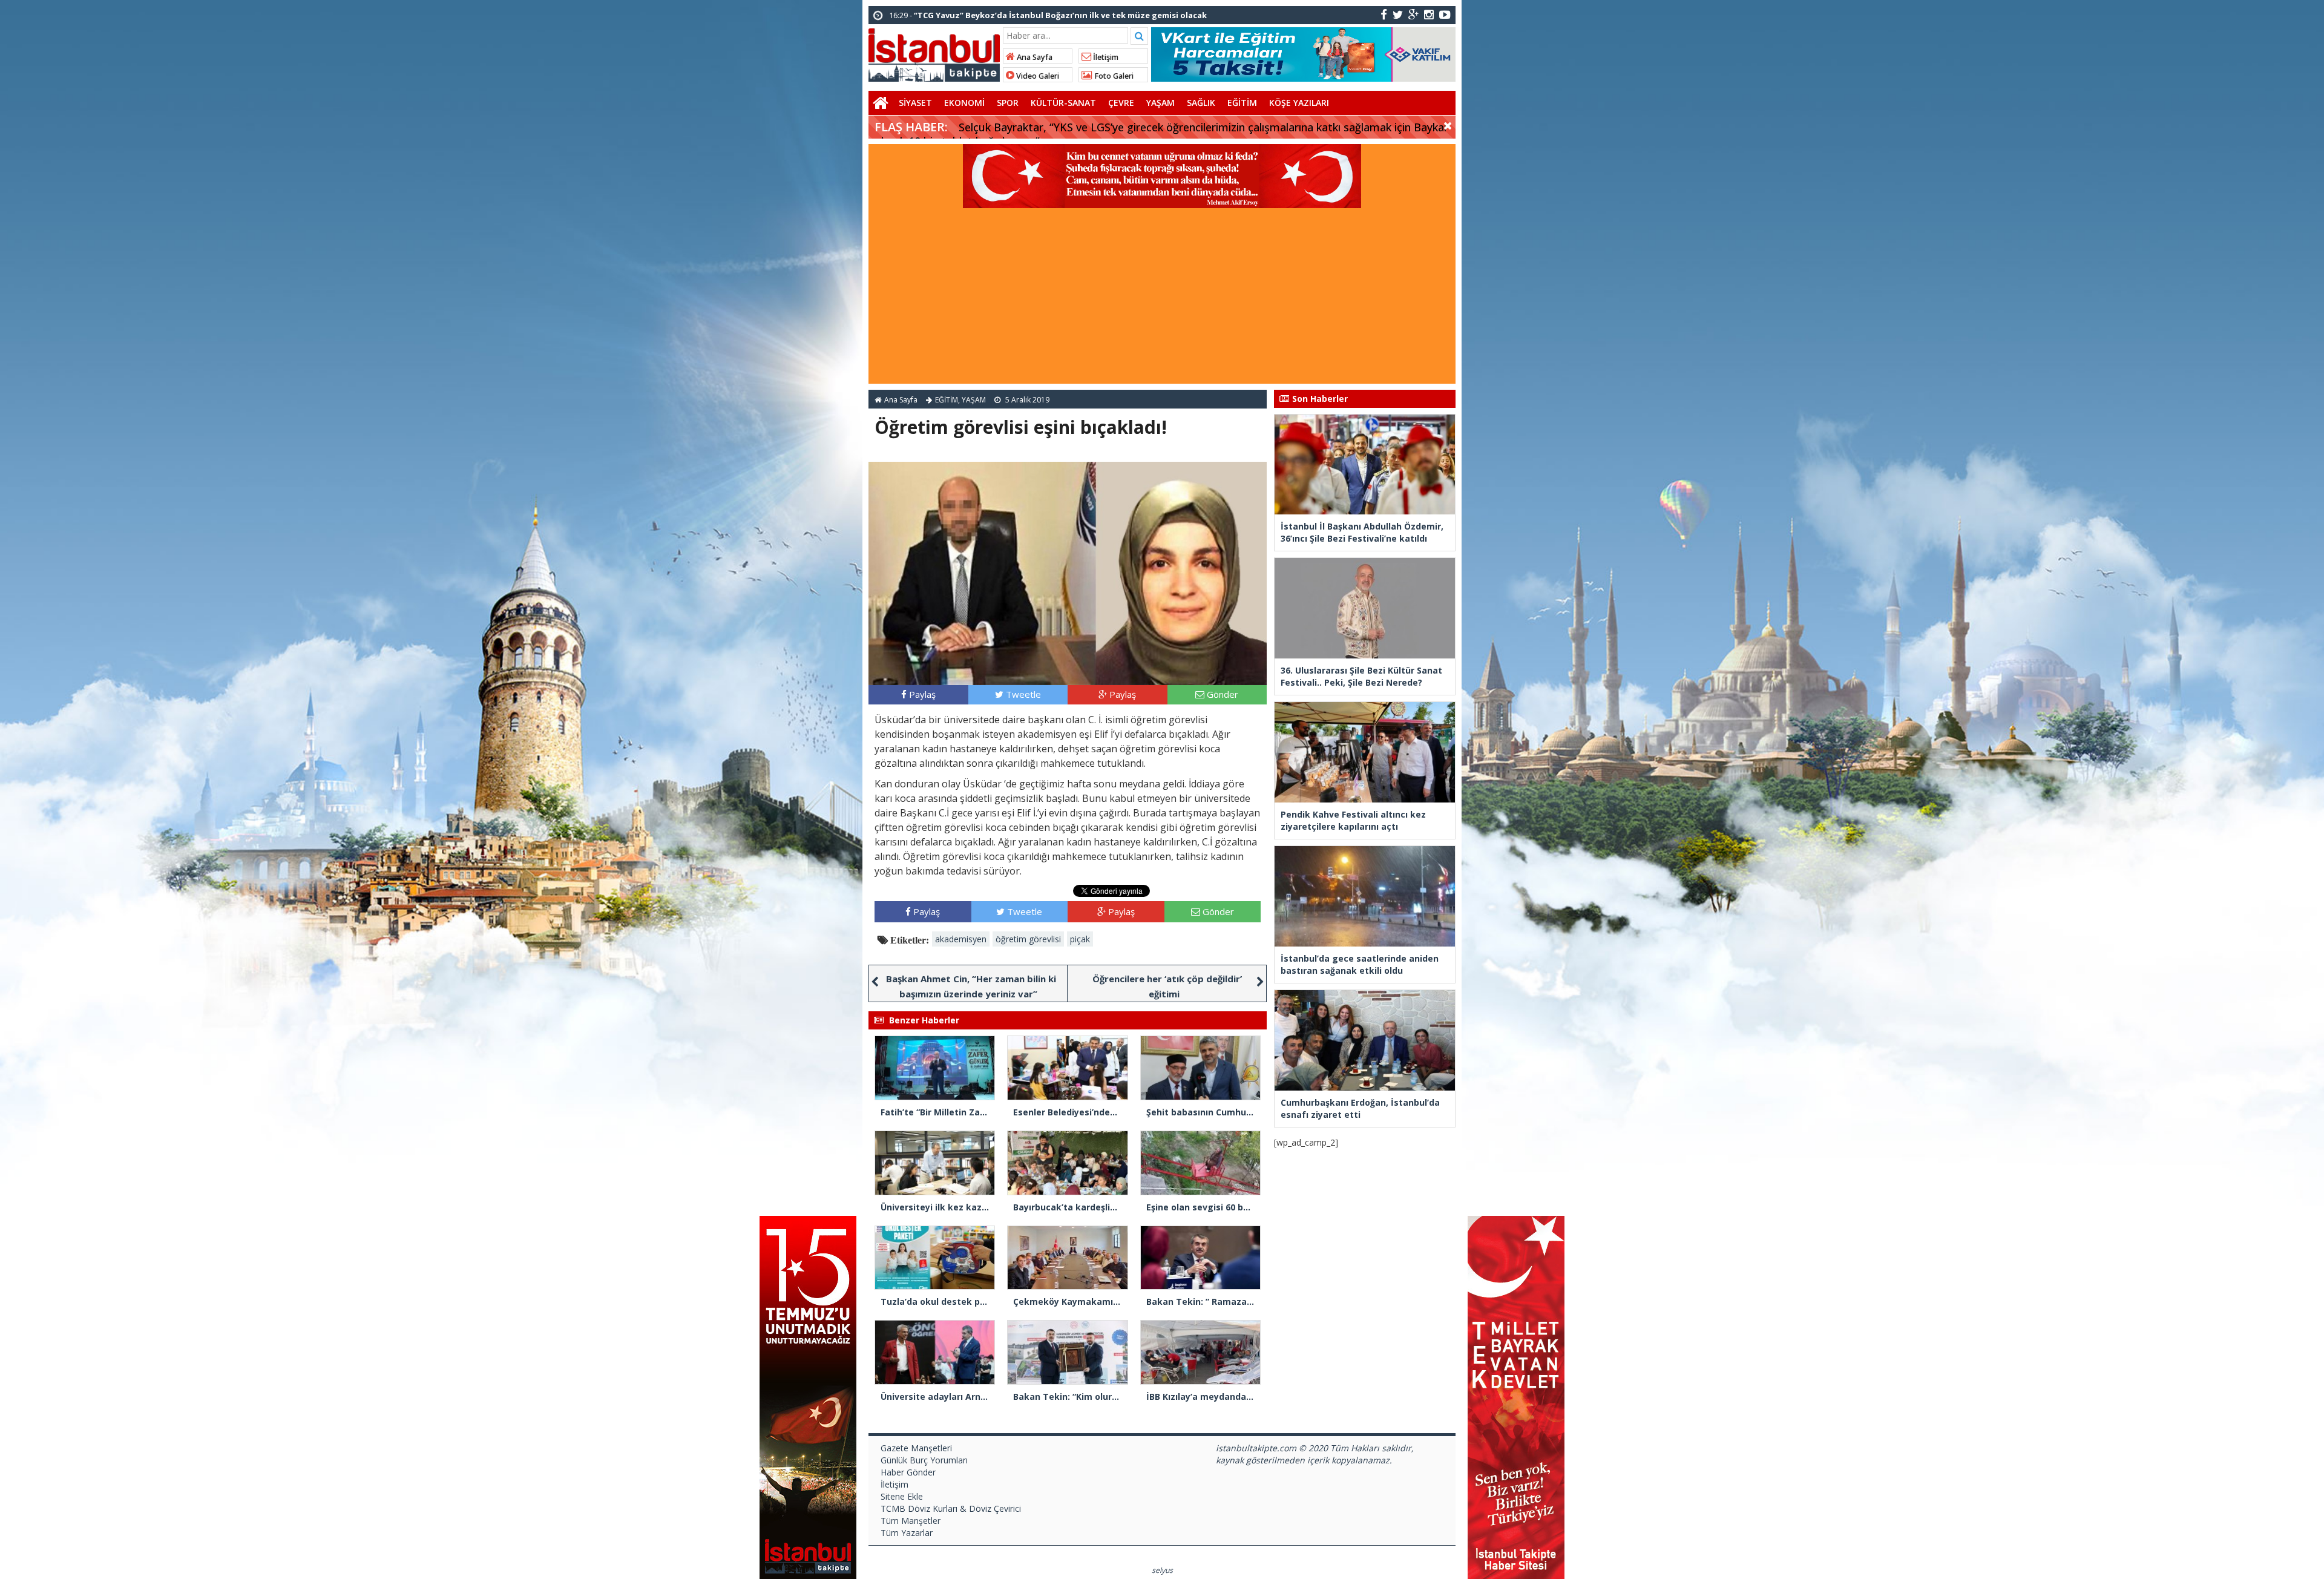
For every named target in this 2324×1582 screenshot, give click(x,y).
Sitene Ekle (902, 1496)
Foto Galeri (1113, 76)
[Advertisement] (1162, 299)
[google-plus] (1413, 14)
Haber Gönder (908, 1472)
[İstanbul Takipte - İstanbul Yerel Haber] (934, 53)
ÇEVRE (1121, 103)
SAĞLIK (1201, 103)
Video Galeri (1037, 76)
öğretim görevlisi (1028, 939)
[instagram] (1429, 14)
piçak (1080, 939)
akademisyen (961, 939)
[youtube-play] (1445, 14)
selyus (1162, 1570)
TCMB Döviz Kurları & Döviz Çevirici (951, 1508)
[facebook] (1384, 14)
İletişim (1105, 57)
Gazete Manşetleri (916, 1448)
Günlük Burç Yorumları (924, 1460)
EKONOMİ (964, 103)
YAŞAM (1160, 103)
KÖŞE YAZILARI (1299, 103)
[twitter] (1398, 14)
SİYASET (915, 103)
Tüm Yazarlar (907, 1533)
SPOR (1008, 103)
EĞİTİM (1242, 103)
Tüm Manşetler (911, 1521)
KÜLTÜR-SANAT (1063, 103)
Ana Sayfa (1034, 57)
